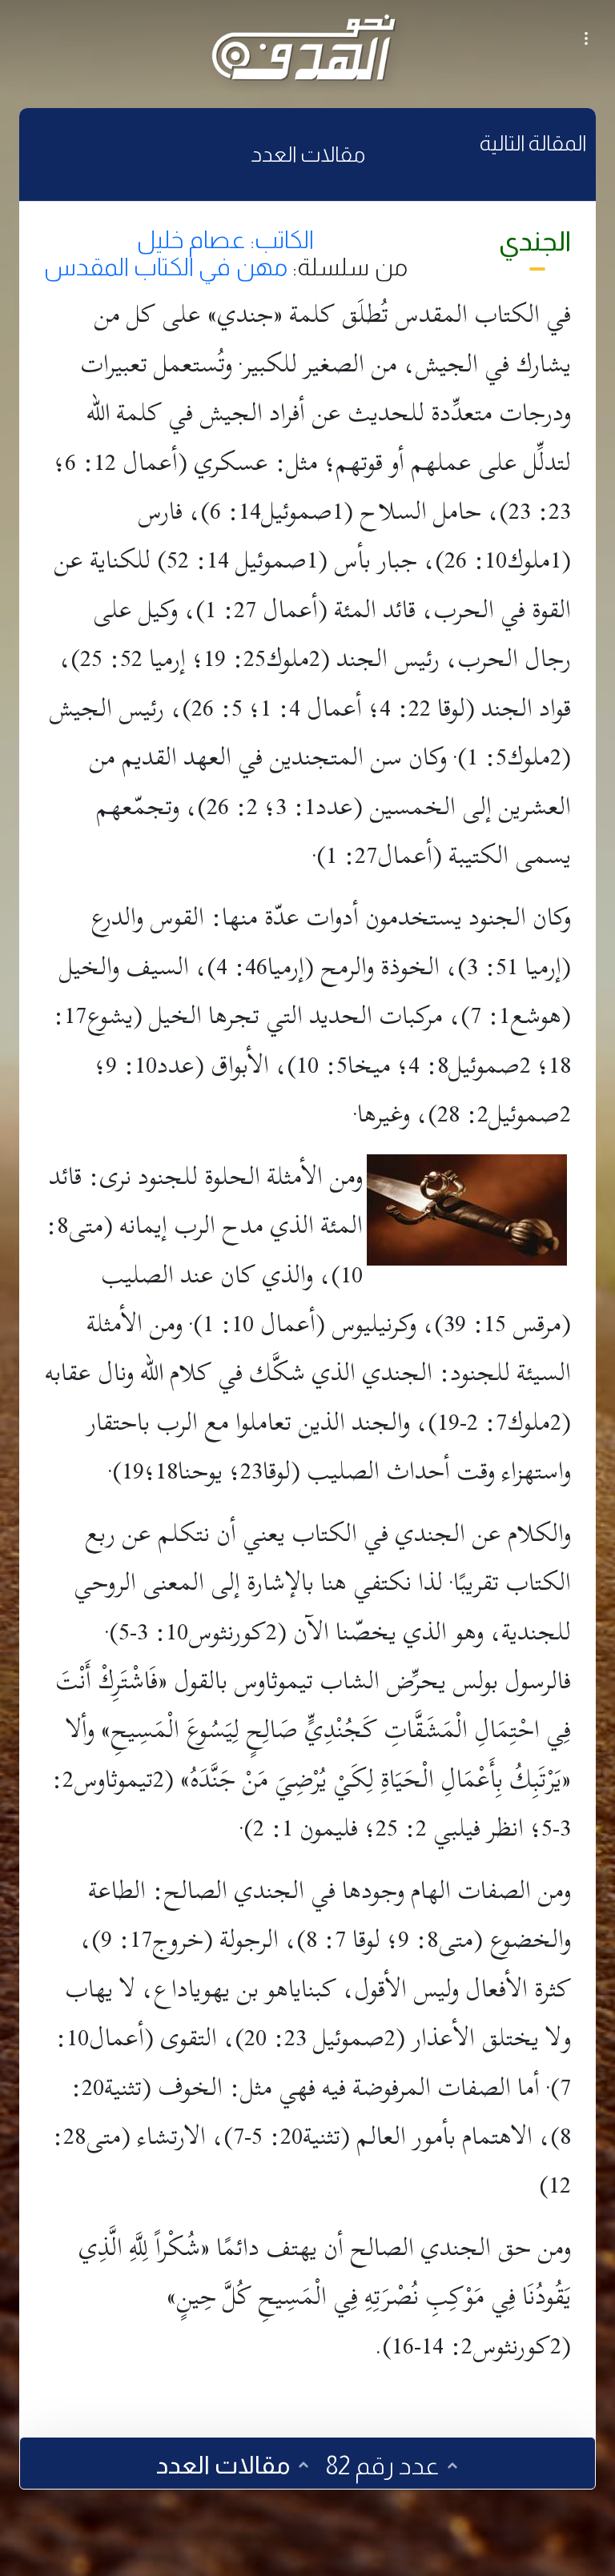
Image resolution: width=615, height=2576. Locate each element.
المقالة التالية (533, 143)
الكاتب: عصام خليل (225, 239)
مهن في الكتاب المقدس (166, 267)
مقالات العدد (308, 154)
